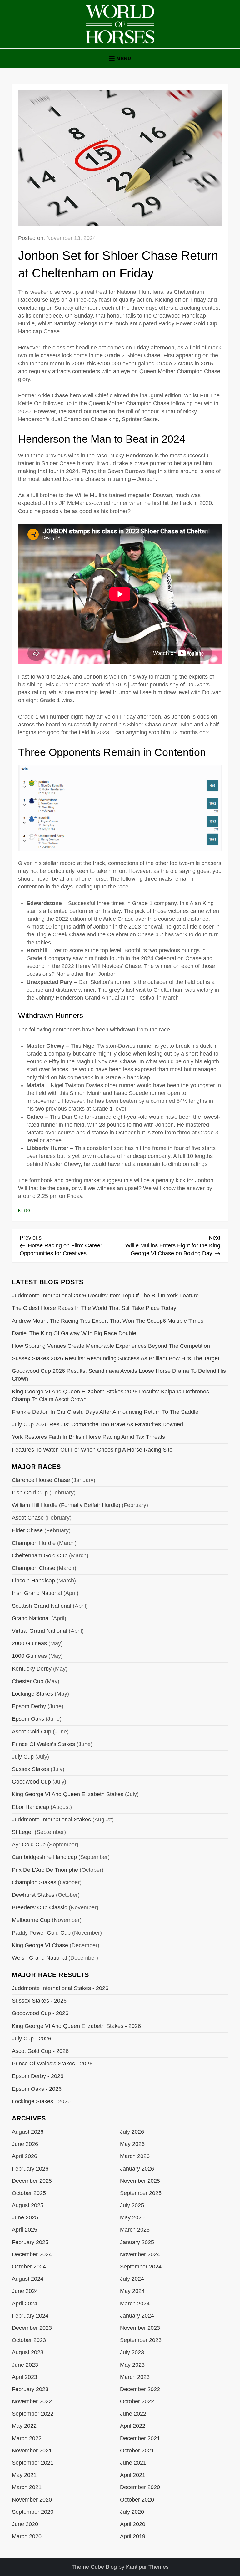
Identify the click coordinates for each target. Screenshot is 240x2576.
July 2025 (132, 2205)
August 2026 (28, 2132)
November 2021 (32, 2451)
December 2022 (140, 2389)
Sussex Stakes (30, 1769)
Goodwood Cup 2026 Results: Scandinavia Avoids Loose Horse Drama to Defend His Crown (119, 1375)
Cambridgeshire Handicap (44, 1857)
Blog (25, 1211)
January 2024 (137, 2316)
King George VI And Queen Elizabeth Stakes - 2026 (76, 2026)
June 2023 (25, 2365)
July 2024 (132, 2279)
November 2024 (140, 2254)
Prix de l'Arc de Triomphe (45, 1870)
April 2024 (25, 2304)
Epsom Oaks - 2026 (37, 2089)
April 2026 (25, 2156)
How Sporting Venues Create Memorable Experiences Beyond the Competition (111, 1346)
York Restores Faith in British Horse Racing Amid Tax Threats (88, 1437)
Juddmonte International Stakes (51, 1820)
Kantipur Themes (147, 2567)
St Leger (22, 1832)
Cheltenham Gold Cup (40, 1555)
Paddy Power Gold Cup (41, 1933)
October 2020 (137, 2500)
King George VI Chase (40, 1945)
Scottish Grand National (42, 1606)
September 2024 (141, 2267)
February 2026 (30, 2169)
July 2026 (132, 2132)
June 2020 (25, 2524)
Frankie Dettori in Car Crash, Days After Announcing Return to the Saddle (105, 1412)
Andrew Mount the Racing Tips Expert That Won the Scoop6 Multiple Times (108, 1321)
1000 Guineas (29, 1656)
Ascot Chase (28, 1518)
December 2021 (140, 2438)
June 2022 (133, 2414)
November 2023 (140, 2328)
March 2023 (135, 2377)
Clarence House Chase (41, 1480)
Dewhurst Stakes (33, 1895)
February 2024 (30, 2316)
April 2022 (133, 2426)
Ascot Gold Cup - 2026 (40, 2051)
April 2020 (133, 2524)
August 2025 (28, 2205)
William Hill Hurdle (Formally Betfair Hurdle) (66, 1505)
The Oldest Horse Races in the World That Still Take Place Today (94, 1308)
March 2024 (135, 2304)
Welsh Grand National (39, 1958)
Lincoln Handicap (33, 1581)
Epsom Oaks (28, 1719)
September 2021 (33, 2463)
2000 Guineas (29, 1643)
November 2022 (32, 2401)
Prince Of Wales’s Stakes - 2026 (52, 2064)
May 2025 (132, 2217)
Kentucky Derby (32, 1669)
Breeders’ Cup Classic (40, 1907)
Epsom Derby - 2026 (38, 2076)
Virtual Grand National (40, 1631)
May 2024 (132, 2291)
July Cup (23, 1757)
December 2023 (32, 2328)
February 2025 (30, 2242)
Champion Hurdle (34, 1543)
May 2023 (132, 2365)
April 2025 (25, 2230)
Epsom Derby (29, 1706)
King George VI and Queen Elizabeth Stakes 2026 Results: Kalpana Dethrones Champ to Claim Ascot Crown (110, 1395)
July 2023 (132, 2352)
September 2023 (141, 2340)
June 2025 (25, 2217)
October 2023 (29, 2340)
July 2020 (132, 2512)
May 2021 (24, 2475)
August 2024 (28, 2279)
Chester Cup (28, 1681)
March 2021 (27, 2487)
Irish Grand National (37, 1593)
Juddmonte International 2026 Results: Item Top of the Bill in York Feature (105, 1296)
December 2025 (32, 2181)
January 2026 (137, 2169)
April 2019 (133, 2536)
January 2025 (137, 2242)
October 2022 (137, 2401)
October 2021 (137, 2451)
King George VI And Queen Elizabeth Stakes (68, 1794)
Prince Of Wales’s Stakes (43, 1744)
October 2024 (29, 2267)
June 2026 (25, 2144)
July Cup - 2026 (32, 2039)
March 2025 (135, 2230)
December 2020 (140, 2487)
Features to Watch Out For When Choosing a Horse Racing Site (92, 1450)
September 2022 (33, 2414)
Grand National (31, 1618)
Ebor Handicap (30, 1807)
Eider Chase (27, 1530)
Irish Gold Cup (30, 1493)
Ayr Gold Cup (29, 1845)
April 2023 (25, 2377)
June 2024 (25, 2291)
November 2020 (32, 2500)
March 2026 (135, 2156)
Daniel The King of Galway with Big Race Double (74, 1333)
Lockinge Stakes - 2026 (41, 2101)
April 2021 (133, 2475)
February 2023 (30, 2389)
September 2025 (141, 2193)
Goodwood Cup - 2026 (40, 2013)
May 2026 (132, 2144)
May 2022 (24, 2426)
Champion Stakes (34, 1882)
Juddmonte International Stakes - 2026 (60, 1988)
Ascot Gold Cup (32, 1732)
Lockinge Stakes (32, 1694)
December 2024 (32, 2254)
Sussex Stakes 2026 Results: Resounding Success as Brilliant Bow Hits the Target (116, 1358)
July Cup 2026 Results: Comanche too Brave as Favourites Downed (97, 1424)
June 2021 (133, 2463)
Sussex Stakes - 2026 (39, 2001)
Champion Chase (34, 1568)
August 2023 (28, 2352)
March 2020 (27, 2536)
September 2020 (33, 2512)
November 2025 (140, 2181)
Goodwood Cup (31, 1782)
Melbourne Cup (31, 1920)
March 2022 (27, 2438)
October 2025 (29, 2193)
